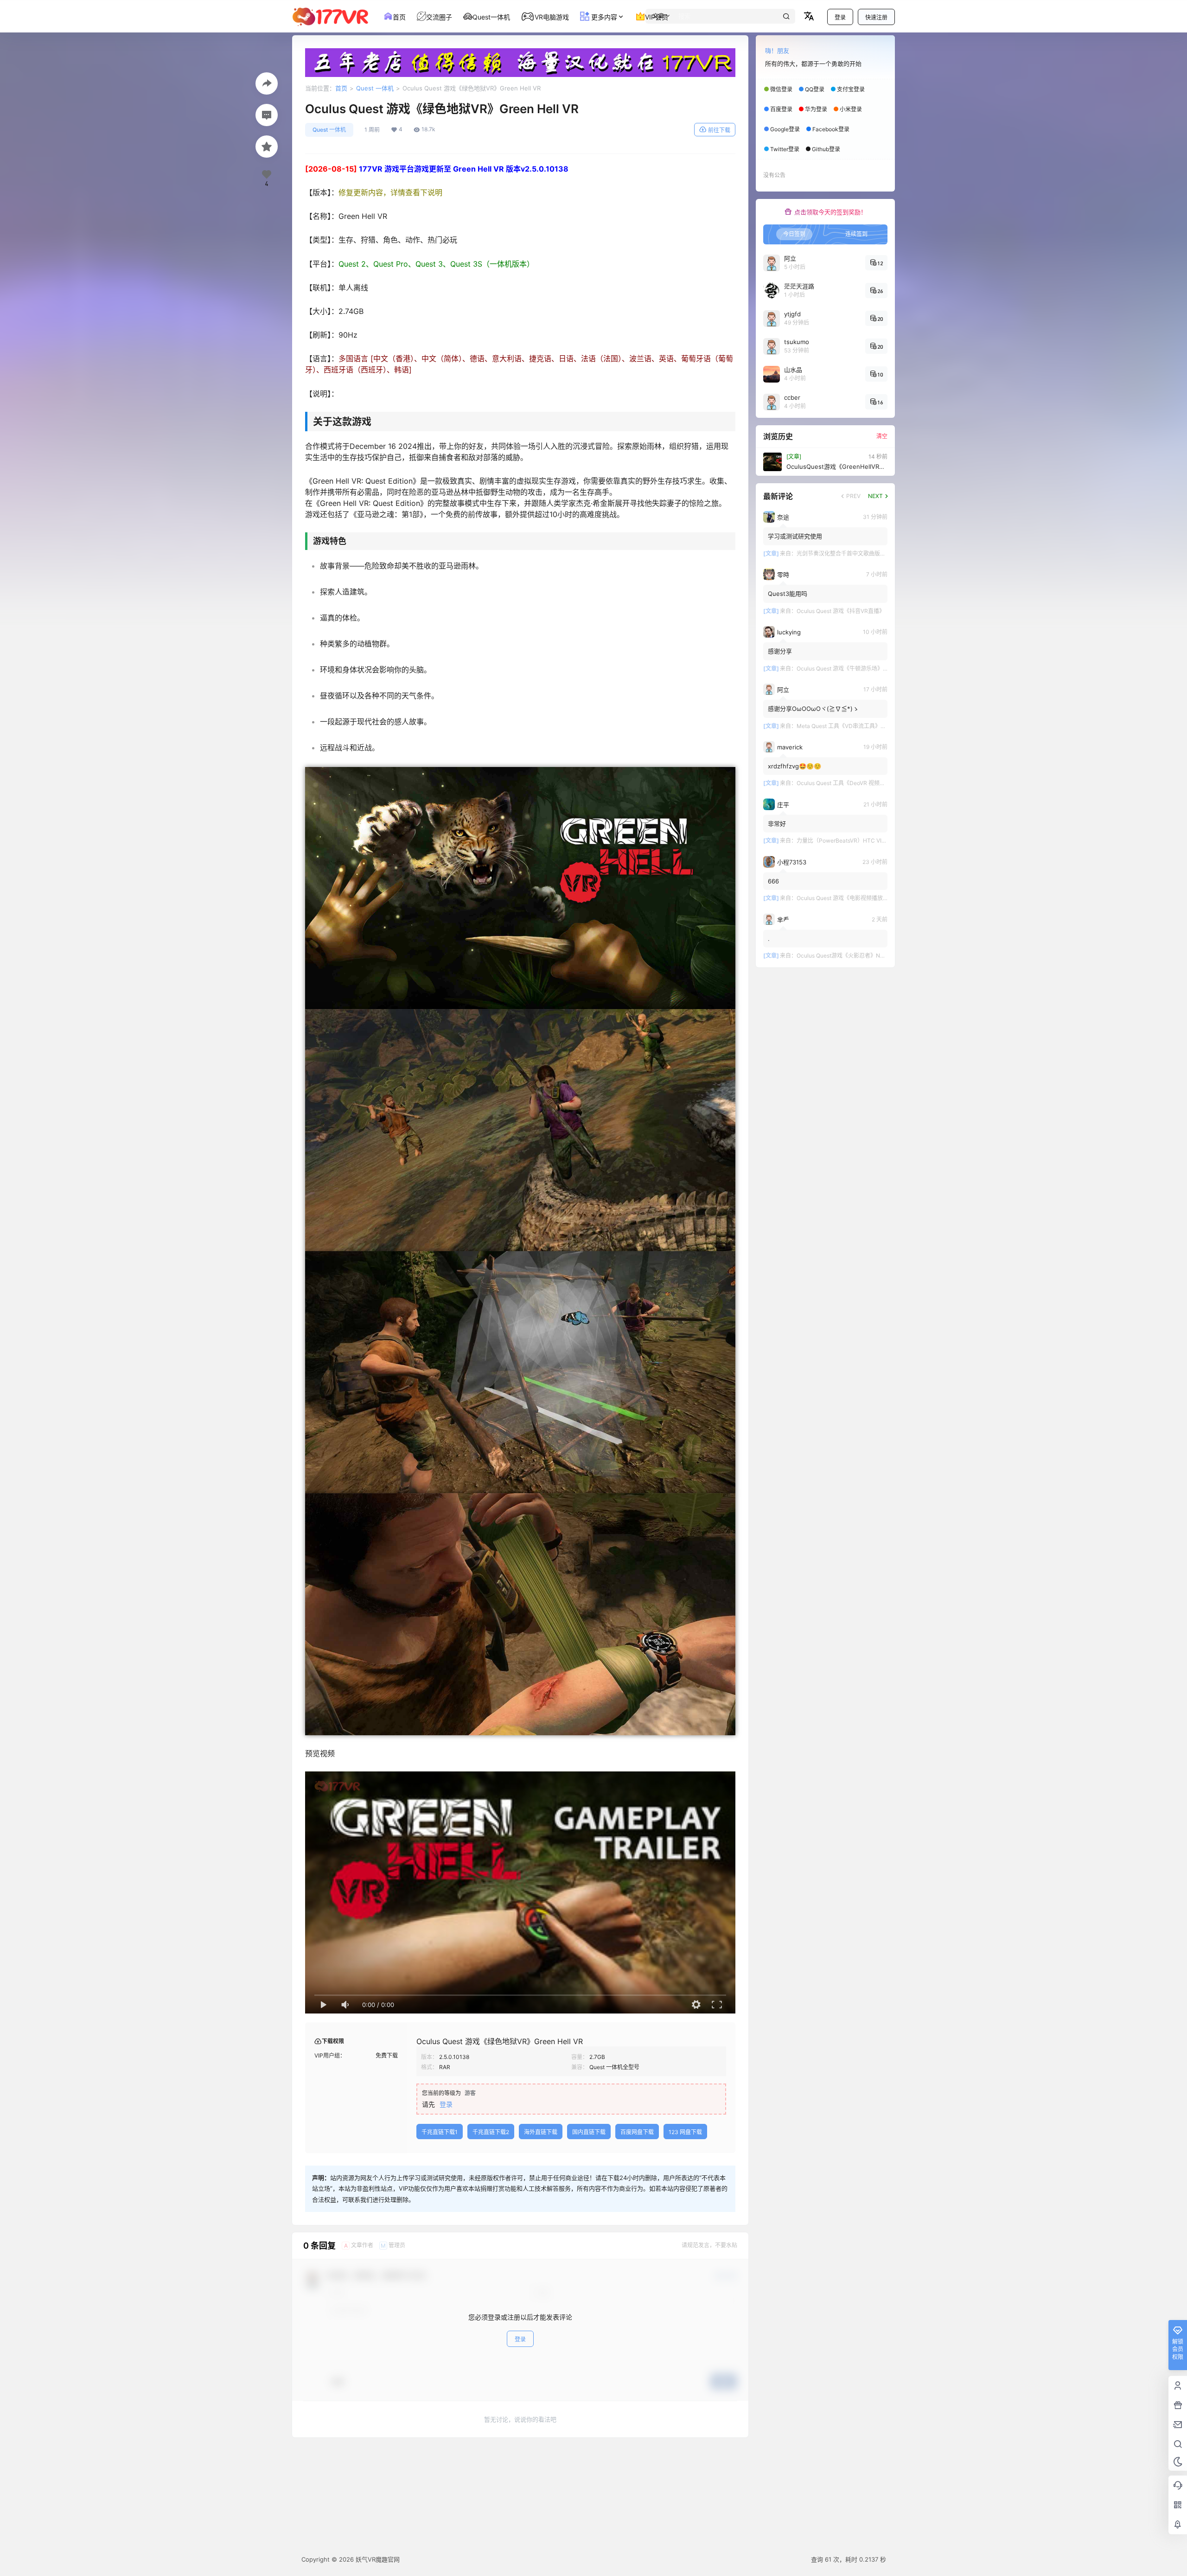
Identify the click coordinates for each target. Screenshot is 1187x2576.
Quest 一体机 (375, 88)
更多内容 (603, 17)
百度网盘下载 (637, 2132)
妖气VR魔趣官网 (377, 2559)
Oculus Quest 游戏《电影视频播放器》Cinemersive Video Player (879, 898)
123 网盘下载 (685, 2132)
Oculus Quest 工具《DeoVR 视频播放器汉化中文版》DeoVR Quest (880, 783)
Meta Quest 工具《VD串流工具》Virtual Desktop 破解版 (868, 726)
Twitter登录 (785, 149)
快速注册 (876, 17)
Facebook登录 (831, 129)
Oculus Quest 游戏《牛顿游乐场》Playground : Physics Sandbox (879, 668)
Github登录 (826, 149)
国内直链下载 (589, 2132)
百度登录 (781, 109)
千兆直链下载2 (491, 2132)
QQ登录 (815, 89)
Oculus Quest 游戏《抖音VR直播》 (841, 611)
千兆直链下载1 (440, 2132)
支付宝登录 (851, 89)
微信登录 (781, 89)
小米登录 (851, 109)
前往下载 (719, 130)
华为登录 (816, 109)
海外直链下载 (541, 2132)
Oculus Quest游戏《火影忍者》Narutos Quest (855, 956)
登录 (840, 17)
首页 (341, 88)
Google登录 (785, 129)
